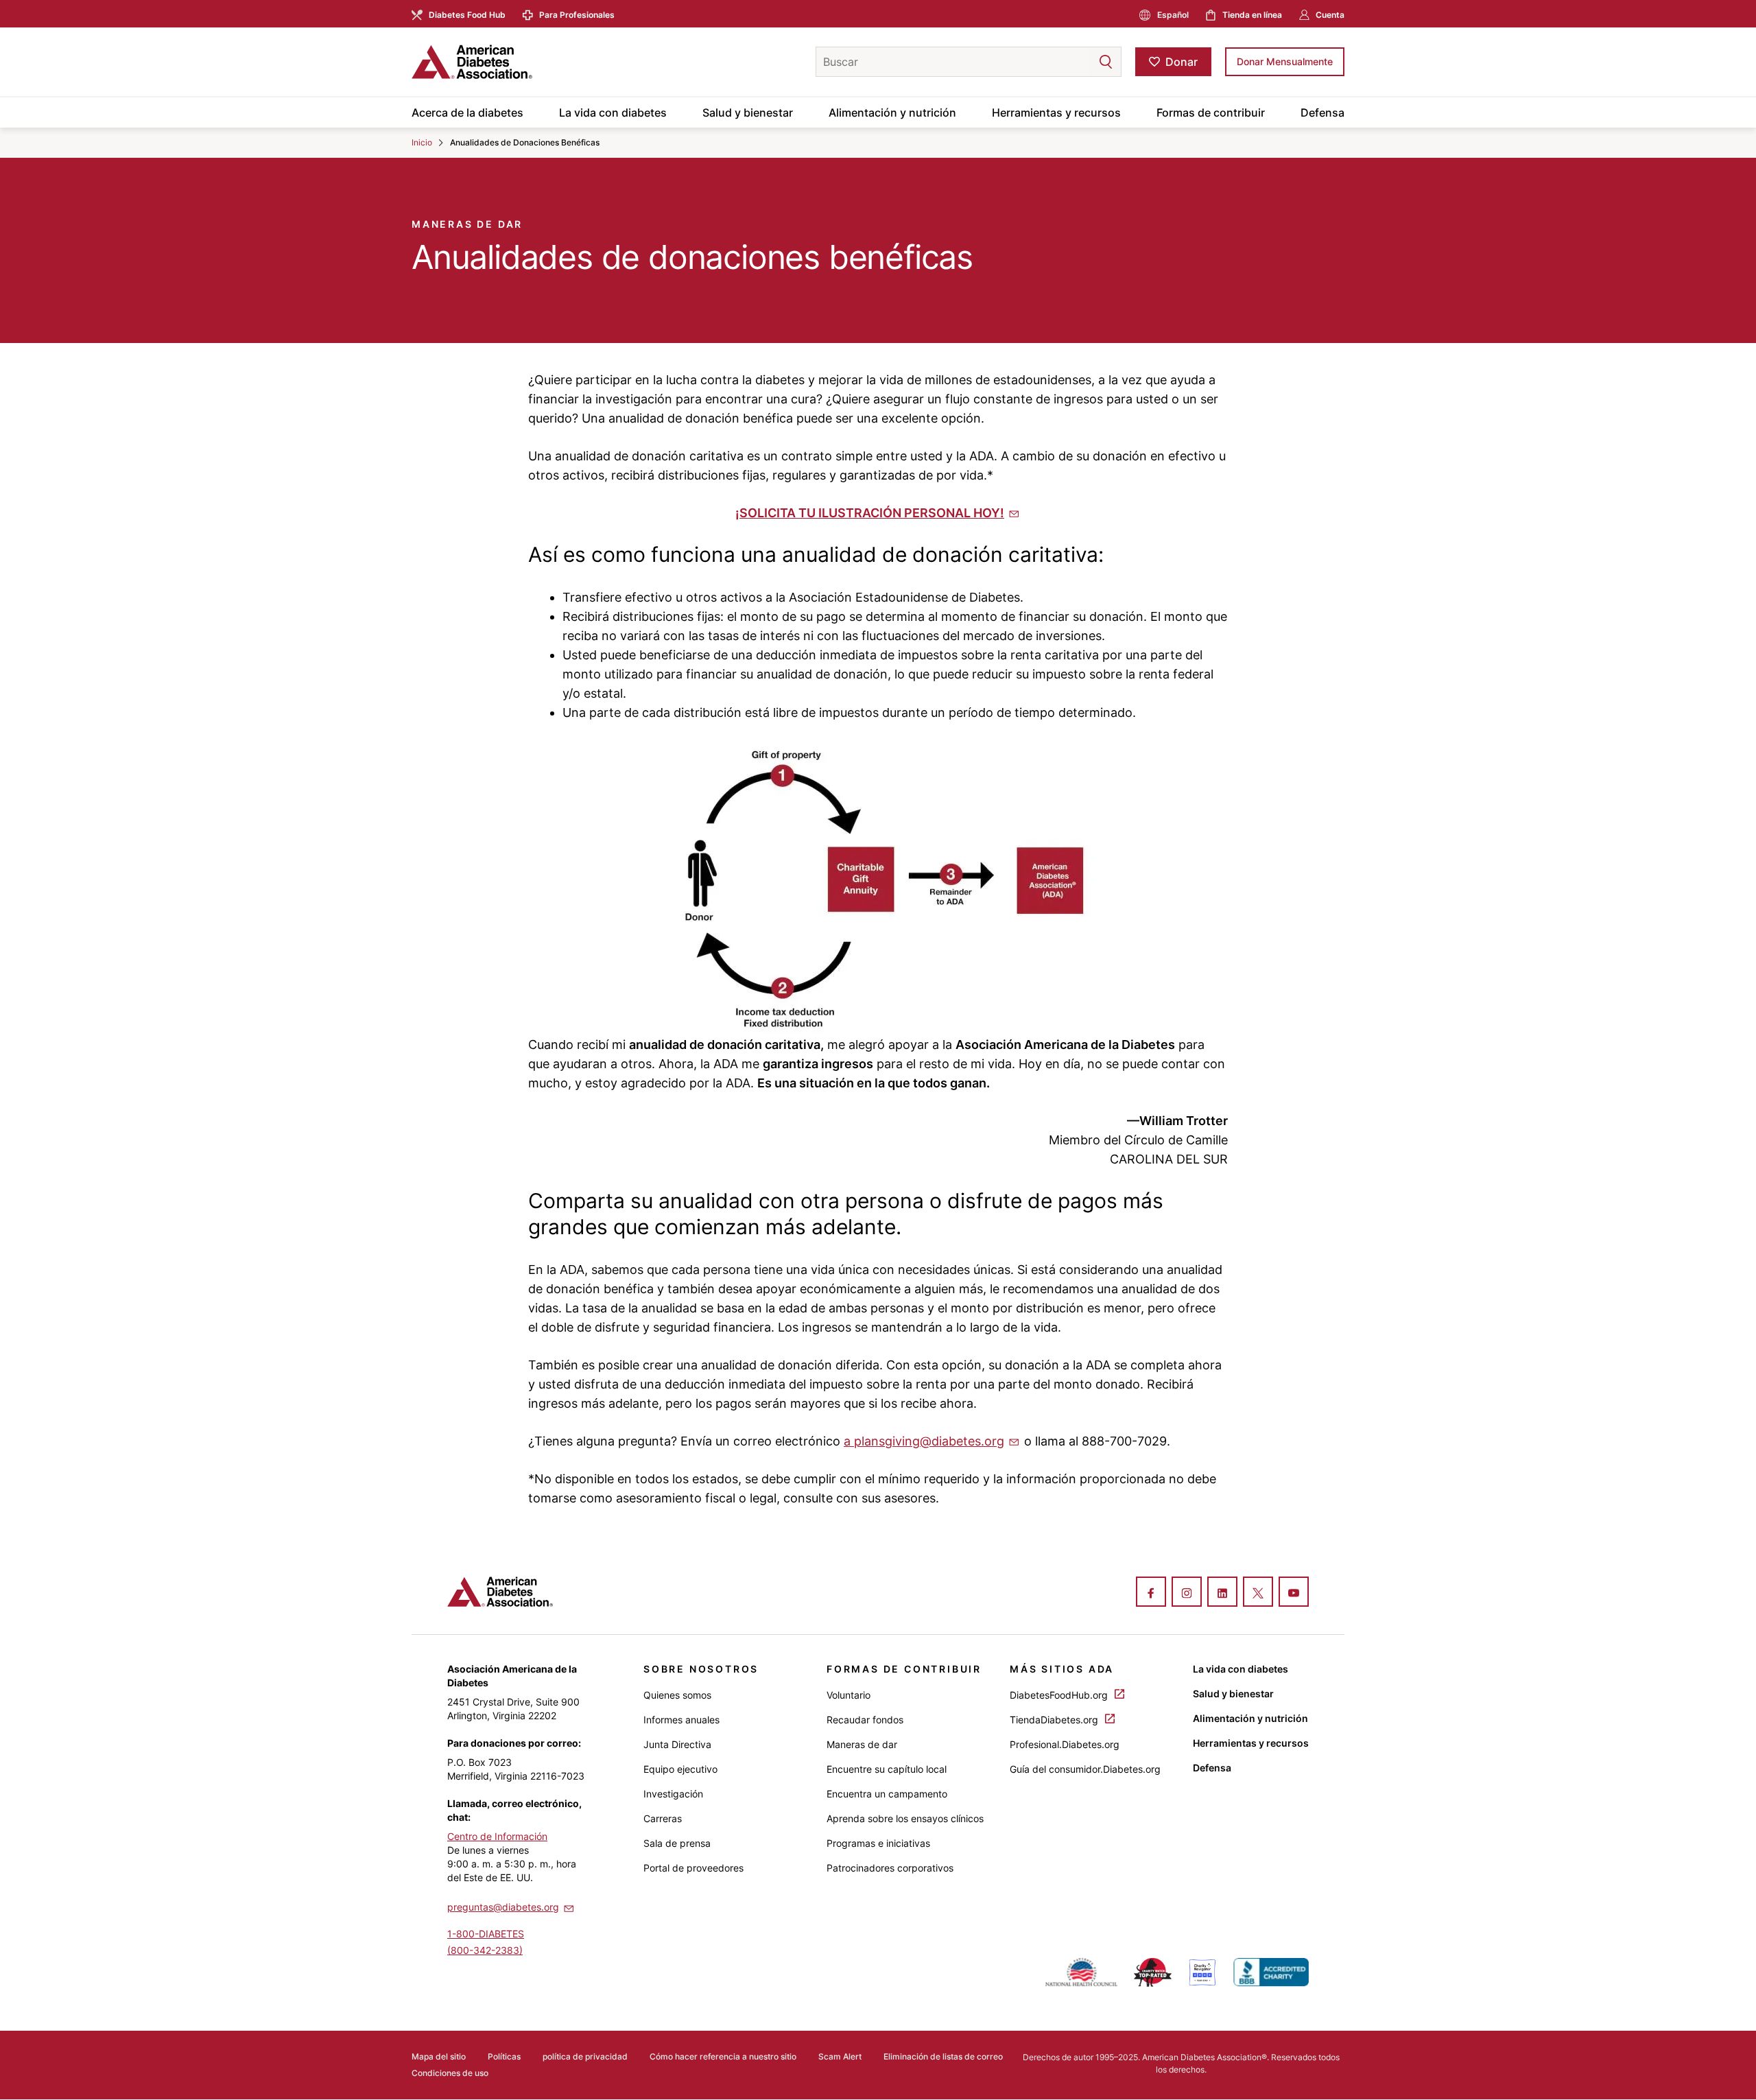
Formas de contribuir (1211, 113)
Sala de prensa (677, 1843)
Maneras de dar (862, 1744)
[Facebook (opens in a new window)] (1151, 1593)
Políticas (504, 2056)
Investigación (673, 1794)
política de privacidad (585, 2056)
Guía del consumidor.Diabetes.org (1085, 1769)
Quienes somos (677, 1695)
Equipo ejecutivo (680, 1769)
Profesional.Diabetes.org (1065, 1744)
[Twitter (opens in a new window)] (1258, 1593)
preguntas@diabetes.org (503, 1907)
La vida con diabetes (613, 113)
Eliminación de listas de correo (943, 2056)
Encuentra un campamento (887, 1794)
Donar (1182, 62)
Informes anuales (681, 1720)
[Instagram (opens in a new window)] (1187, 1593)
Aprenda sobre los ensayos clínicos (905, 1818)
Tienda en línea (1252, 15)
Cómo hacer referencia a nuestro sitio (723, 2056)
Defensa (1322, 113)
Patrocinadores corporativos (890, 1868)
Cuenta (1330, 15)
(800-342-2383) (485, 1950)
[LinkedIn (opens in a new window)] (1222, 1593)
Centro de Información (497, 1836)
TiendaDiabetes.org (1055, 1720)
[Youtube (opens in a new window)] (1294, 1593)
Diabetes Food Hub (467, 15)
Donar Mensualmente (1285, 61)
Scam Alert (840, 2056)
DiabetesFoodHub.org (1060, 1695)
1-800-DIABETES (486, 1934)
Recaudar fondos (865, 1720)
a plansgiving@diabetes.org (924, 1441)
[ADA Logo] (521, 62)
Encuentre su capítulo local (887, 1769)
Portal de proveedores (693, 1868)
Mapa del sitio (439, 2056)
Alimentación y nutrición (892, 113)
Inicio (422, 142)
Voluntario (849, 1695)
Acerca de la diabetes (467, 113)
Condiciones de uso (450, 2073)
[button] (1078, 62)
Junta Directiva (677, 1744)
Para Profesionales (577, 15)
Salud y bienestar (748, 113)
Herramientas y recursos (1056, 113)
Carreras (663, 1818)
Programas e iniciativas (878, 1843)
